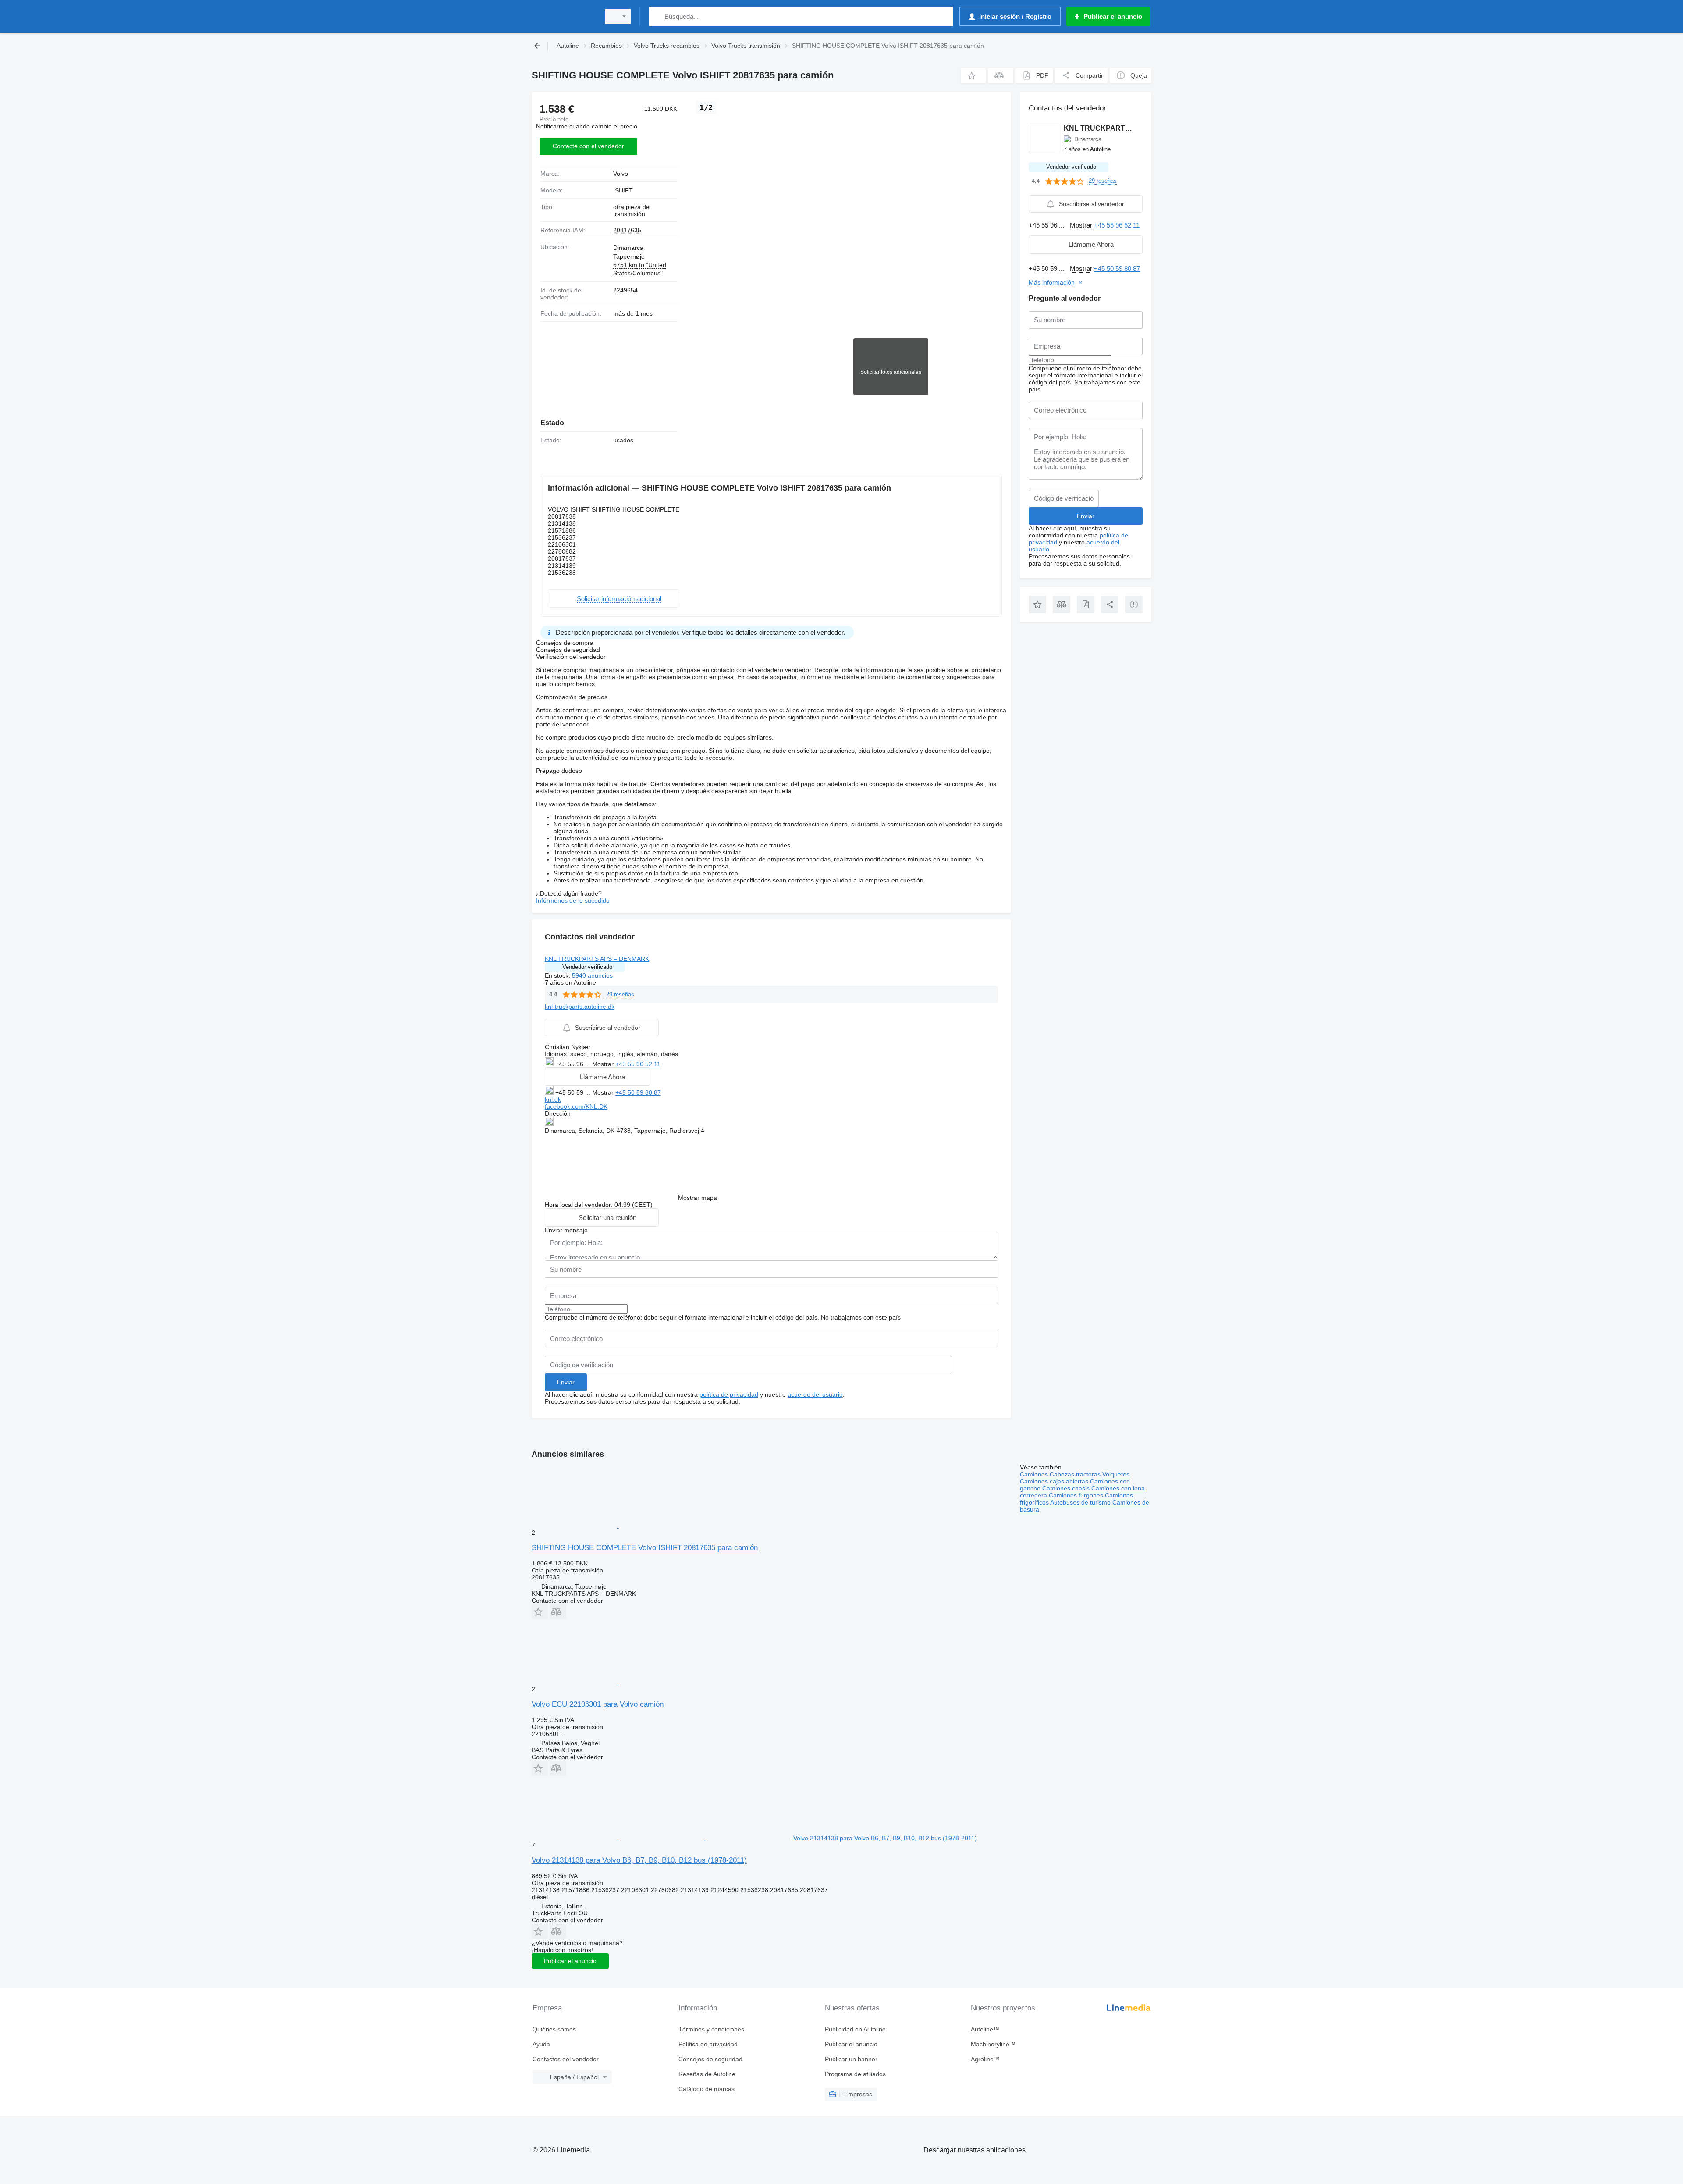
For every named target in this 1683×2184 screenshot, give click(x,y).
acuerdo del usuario (815, 1394)
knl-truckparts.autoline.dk (580, 1007)
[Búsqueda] (657, 16)
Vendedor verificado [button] (587, 967)
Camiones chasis (1067, 1488)
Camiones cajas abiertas (1055, 1481)
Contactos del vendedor (566, 2059)
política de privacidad (729, 1394)
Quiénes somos (554, 2029)
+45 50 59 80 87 (638, 1092)
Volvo (621, 174)
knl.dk (553, 1099)
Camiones (1035, 1474)
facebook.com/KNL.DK (576, 1106)
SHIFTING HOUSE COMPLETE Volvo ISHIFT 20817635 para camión (645, 1548)
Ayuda (541, 2044)
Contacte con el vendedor (588, 146)
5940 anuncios (592, 975)
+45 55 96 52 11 (638, 1064)
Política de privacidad (708, 2044)
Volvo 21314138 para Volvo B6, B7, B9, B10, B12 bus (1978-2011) (639, 1860)
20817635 (627, 230)
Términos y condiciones (711, 2029)
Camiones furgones (1077, 1495)
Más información (1052, 282)
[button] (973, 76)
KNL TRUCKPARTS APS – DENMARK (597, 959)
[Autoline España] (563, 16)
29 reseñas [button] (620, 994)
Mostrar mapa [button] (698, 1198)
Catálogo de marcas (707, 2089)
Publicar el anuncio (570, 1961)
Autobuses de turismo (1081, 1502)
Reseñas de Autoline (707, 2074)
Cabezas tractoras (1076, 1474)
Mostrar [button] (604, 1064)
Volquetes (1116, 1474)
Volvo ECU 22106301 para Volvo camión (598, 1704)
